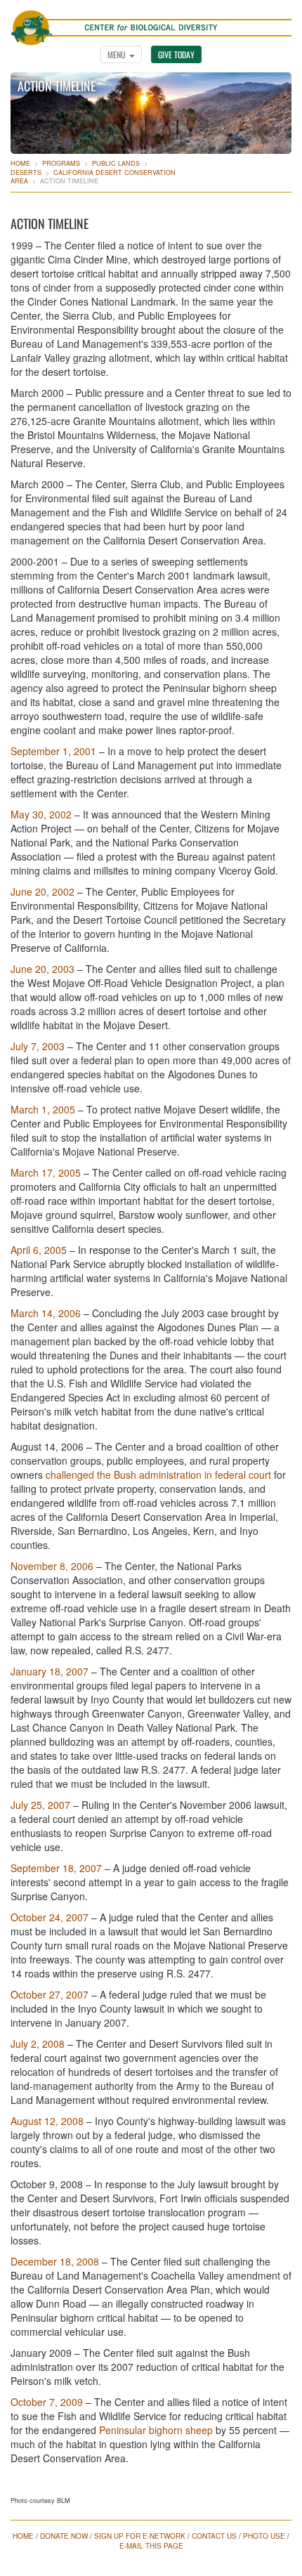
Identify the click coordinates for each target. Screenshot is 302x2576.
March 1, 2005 (43, 1109)
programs (61, 163)
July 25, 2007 (40, 1805)
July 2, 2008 (38, 2044)
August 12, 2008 (47, 2121)
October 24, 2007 (50, 1917)
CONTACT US (214, 2536)
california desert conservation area (93, 177)
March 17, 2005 (46, 1172)
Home (20, 163)
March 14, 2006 (46, 1313)
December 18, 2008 (55, 2261)
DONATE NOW (64, 2536)
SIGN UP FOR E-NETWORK (140, 2536)
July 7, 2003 (38, 1046)
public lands (116, 163)
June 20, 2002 (44, 891)
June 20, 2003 (42, 969)
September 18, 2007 (56, 1868)
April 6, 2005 (39, 1250)
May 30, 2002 (41, 814)
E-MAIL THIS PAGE (151, 2546)
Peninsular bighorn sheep (156, 2430)
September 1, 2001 (53, 751)
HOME (23, 2536)
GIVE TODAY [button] (176, 54)
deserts (26, 172)
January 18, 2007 (50, 1671)
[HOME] (151, 20)
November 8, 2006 (52, 1566)
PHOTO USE (264, 2536)
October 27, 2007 (50, 1994)
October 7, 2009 (47, 2402)
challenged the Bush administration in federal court (158, 1475)
